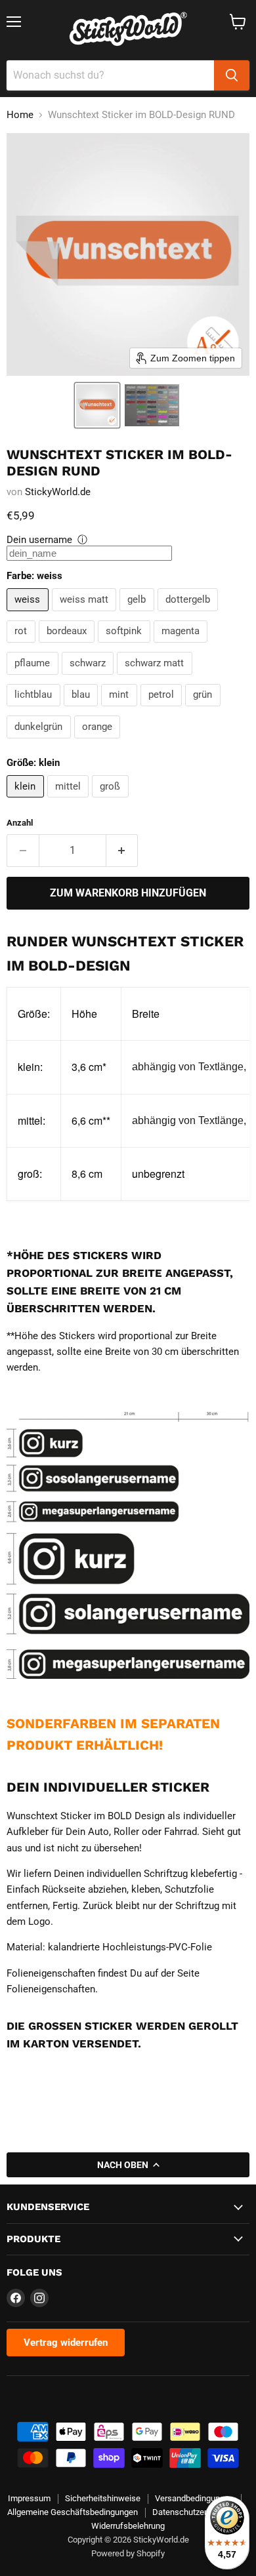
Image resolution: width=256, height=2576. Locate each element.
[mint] (121, 710)
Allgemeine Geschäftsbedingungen (73, 2512)
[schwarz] (90, 678)
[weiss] (29, 614)
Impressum (29, 2498)
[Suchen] (232, 75)
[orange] (99, 742)
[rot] (23, 646)
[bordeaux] (69, 646)
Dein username (39, 540)
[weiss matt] (86, 614)
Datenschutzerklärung (193, 2512)
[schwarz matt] (156, 678)
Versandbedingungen (194, 2498)
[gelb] (139, 614)
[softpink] (126, 646)
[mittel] (70, 801)
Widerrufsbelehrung (128, 2526)
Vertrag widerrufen (66, 2343)
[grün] (204, 710)
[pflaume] (34, 678)
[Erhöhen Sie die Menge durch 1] (122, 851)
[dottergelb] (190, 614)
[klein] (27, 801)
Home (20, 115)
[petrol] (163, 710)
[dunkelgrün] (40, 742)
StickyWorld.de (58, 492)
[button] (97, 405)
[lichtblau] (35, 710)
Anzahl (20, 823)
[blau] (83, 710)
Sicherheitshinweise (103, 2498)
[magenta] (182, 646)
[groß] (112, 801)
